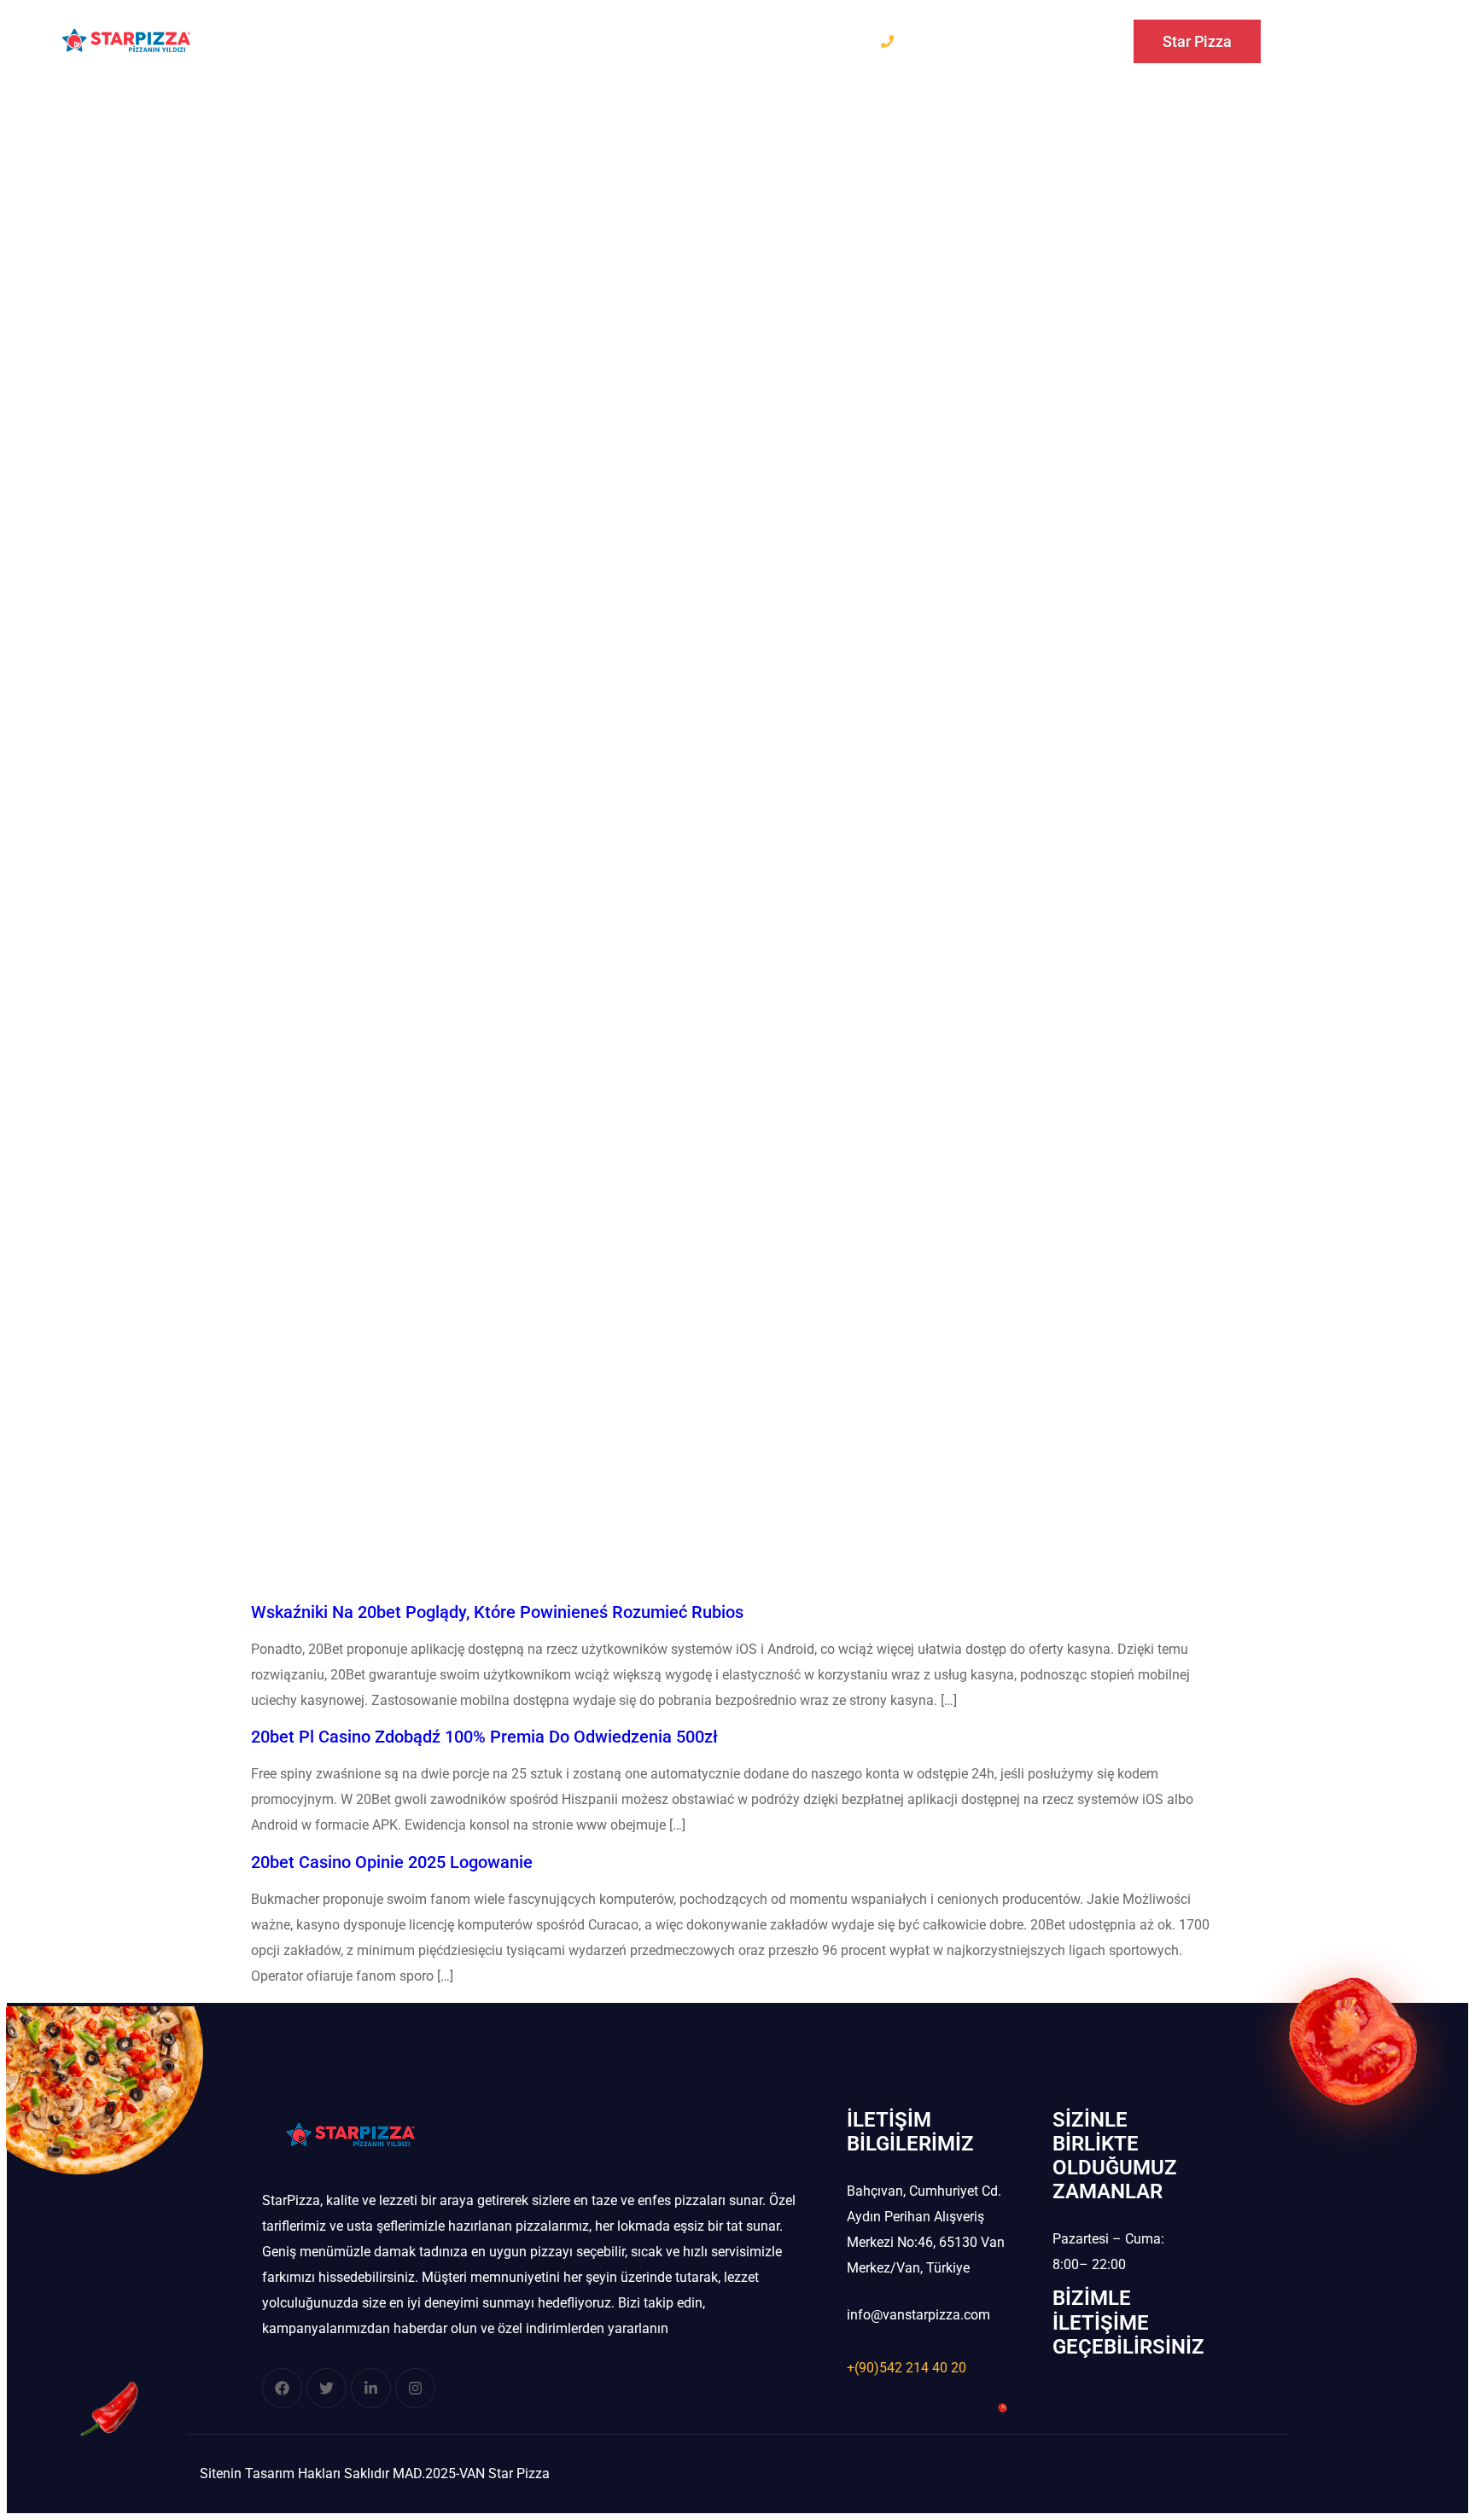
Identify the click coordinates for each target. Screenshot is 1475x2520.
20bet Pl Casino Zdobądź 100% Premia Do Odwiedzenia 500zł (484, 1737)
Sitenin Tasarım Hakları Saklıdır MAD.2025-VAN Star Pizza (375, 2473)
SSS (591, 40)
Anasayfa (300, 40)
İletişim (670, 40)
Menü (395, 40)
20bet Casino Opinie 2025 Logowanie (392, 1862)
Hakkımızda (497, 40)
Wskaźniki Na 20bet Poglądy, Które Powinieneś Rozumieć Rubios (497, 1612)
